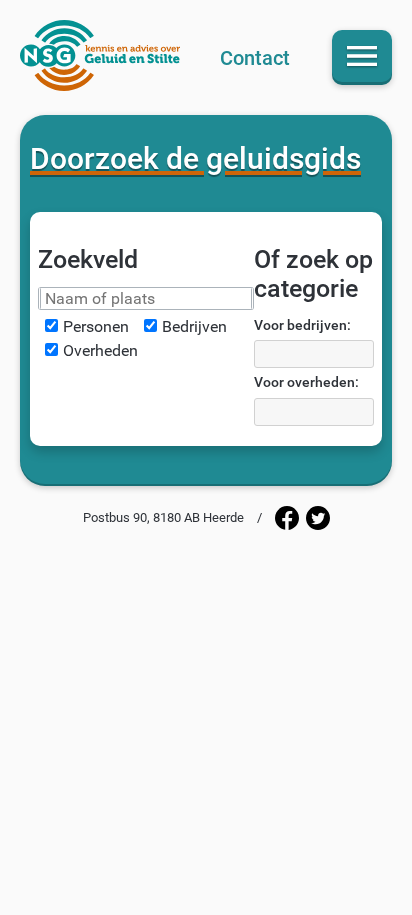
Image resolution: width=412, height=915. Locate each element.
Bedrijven (194, 326)
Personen (96, 326)
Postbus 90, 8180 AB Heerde (163, 517)
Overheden (100, 350)
